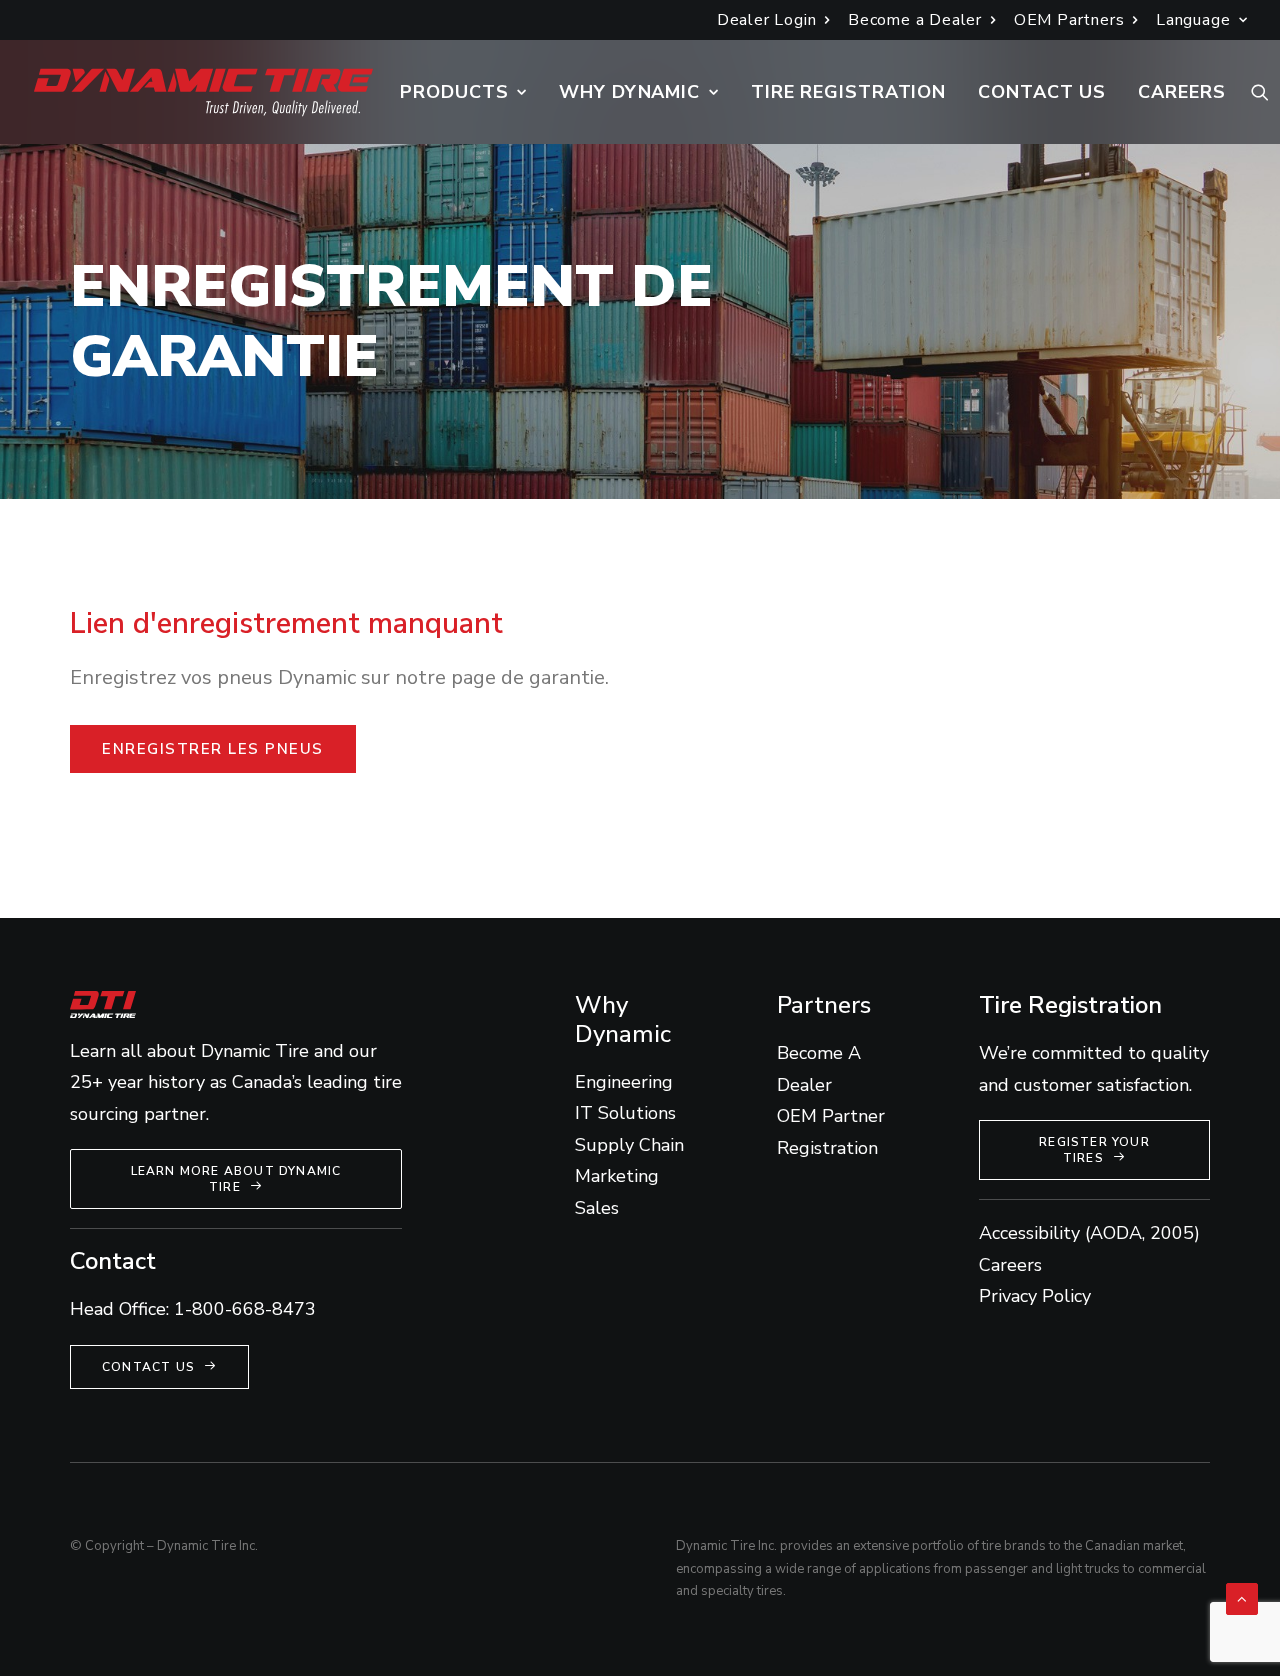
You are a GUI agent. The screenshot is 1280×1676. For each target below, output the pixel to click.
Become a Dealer (915, 20)
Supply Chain (629, 1145)
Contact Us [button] (148, 1367)
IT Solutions (625, 1113)
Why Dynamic (629, 92)
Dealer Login (767, 20)
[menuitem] (773, 20)
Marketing (617, 1176)
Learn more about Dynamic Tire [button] (238, 1179)
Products (454, 92)
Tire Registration (848, 92)
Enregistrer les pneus (213, 749)
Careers (1181, 92)
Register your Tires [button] (1096, 1150)
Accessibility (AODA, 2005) (1089, 1233)
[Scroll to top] (1242, 1598)
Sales (597, 1208)
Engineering (624, 1082)
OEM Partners (1069, 20)
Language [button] (1193, 20)
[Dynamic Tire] (203, 92)
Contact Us (1042, 92)
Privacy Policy (1035, 1296)
